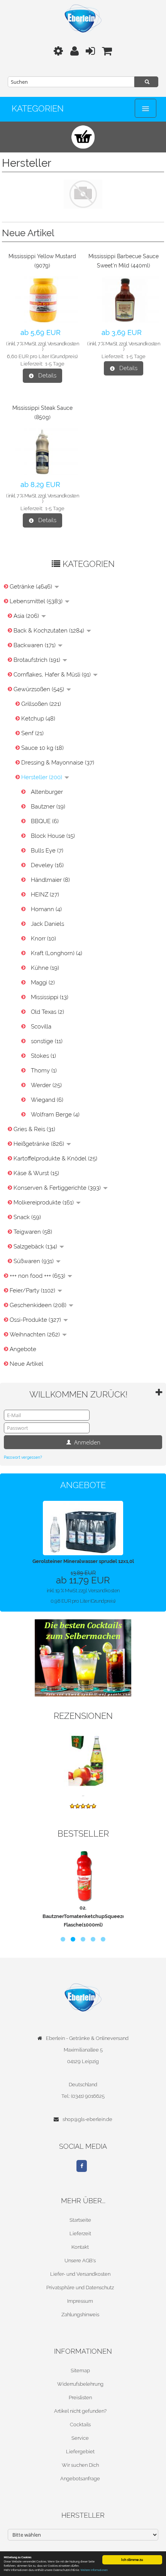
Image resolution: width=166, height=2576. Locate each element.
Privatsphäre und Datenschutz (80, 2288)
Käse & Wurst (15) (36, 1173)
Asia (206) (27, 616)
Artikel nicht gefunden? (80, 2411)
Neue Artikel (26, 1364)
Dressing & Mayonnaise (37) (58, 763)
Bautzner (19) (48, 807)
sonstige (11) (47, 1041)
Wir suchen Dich (80, 2465)
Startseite (80, 2220)
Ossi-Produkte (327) (36, 1320)
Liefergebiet (80, 2452)
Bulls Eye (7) (47, 851)
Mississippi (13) (50, 997)
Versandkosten (63, 344)
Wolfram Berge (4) (55, 1115)
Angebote (23, 1349)
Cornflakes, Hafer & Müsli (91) (53, 675)
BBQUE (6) (45, 821)
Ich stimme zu (132, 2560)
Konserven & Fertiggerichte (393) (58, 1188)
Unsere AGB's (80, 2261)
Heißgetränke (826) (40, 1144)
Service (80, 2438)
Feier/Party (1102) (33, 1291)
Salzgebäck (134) (36, 1247)
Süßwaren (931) (34, 1261)
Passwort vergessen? (23, 1457)
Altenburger (47, 792)
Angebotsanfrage (80, 2479)
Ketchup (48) (38, 719)
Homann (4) (46, 909)
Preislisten (80, 2398)
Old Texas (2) (47, 1012)
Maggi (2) (43, 983)
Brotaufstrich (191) (38, 660)
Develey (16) (47, 865)
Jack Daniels (47, 924)
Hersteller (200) (42, 777)
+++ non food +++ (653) (38, 1276)
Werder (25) (46, 1085)
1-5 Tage (55, 364)
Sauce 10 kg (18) (42, 748)
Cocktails (80, 2425)
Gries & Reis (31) (34, 1129)
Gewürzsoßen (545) (40, 689)
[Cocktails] (83, 1657)
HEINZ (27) (45, 895)
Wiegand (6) (47, 1100)
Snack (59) (27, 1217)
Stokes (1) (43, 1056)
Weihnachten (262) (36, 1335)
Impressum (80, 2301)
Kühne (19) (45, 968)
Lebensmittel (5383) (37, 601)
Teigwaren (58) (33, 1232)
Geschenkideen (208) (39, 1305)
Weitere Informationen (94, 2570)
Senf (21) (32, 733)
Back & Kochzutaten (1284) (50, 631)
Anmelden (86, 1442)
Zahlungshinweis (80, 2315)
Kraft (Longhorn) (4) (57, 953)
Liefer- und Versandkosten (80, 2274)
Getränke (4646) (32, 587)
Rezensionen (83, 1716)
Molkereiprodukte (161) (44, 1203)
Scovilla (41, 1027)
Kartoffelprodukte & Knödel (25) (55, 1159)
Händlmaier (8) (50, 880)
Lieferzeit (80, 2233)
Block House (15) (53, 836)
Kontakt (80, 2247)
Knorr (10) (43, 939)
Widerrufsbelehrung (80, 2384)
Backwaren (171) (35, 645)
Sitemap (80, 2370)
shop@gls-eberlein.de (87, 2119)
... (83, 1794)
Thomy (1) (44, 1071)
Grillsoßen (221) (41, 704)
